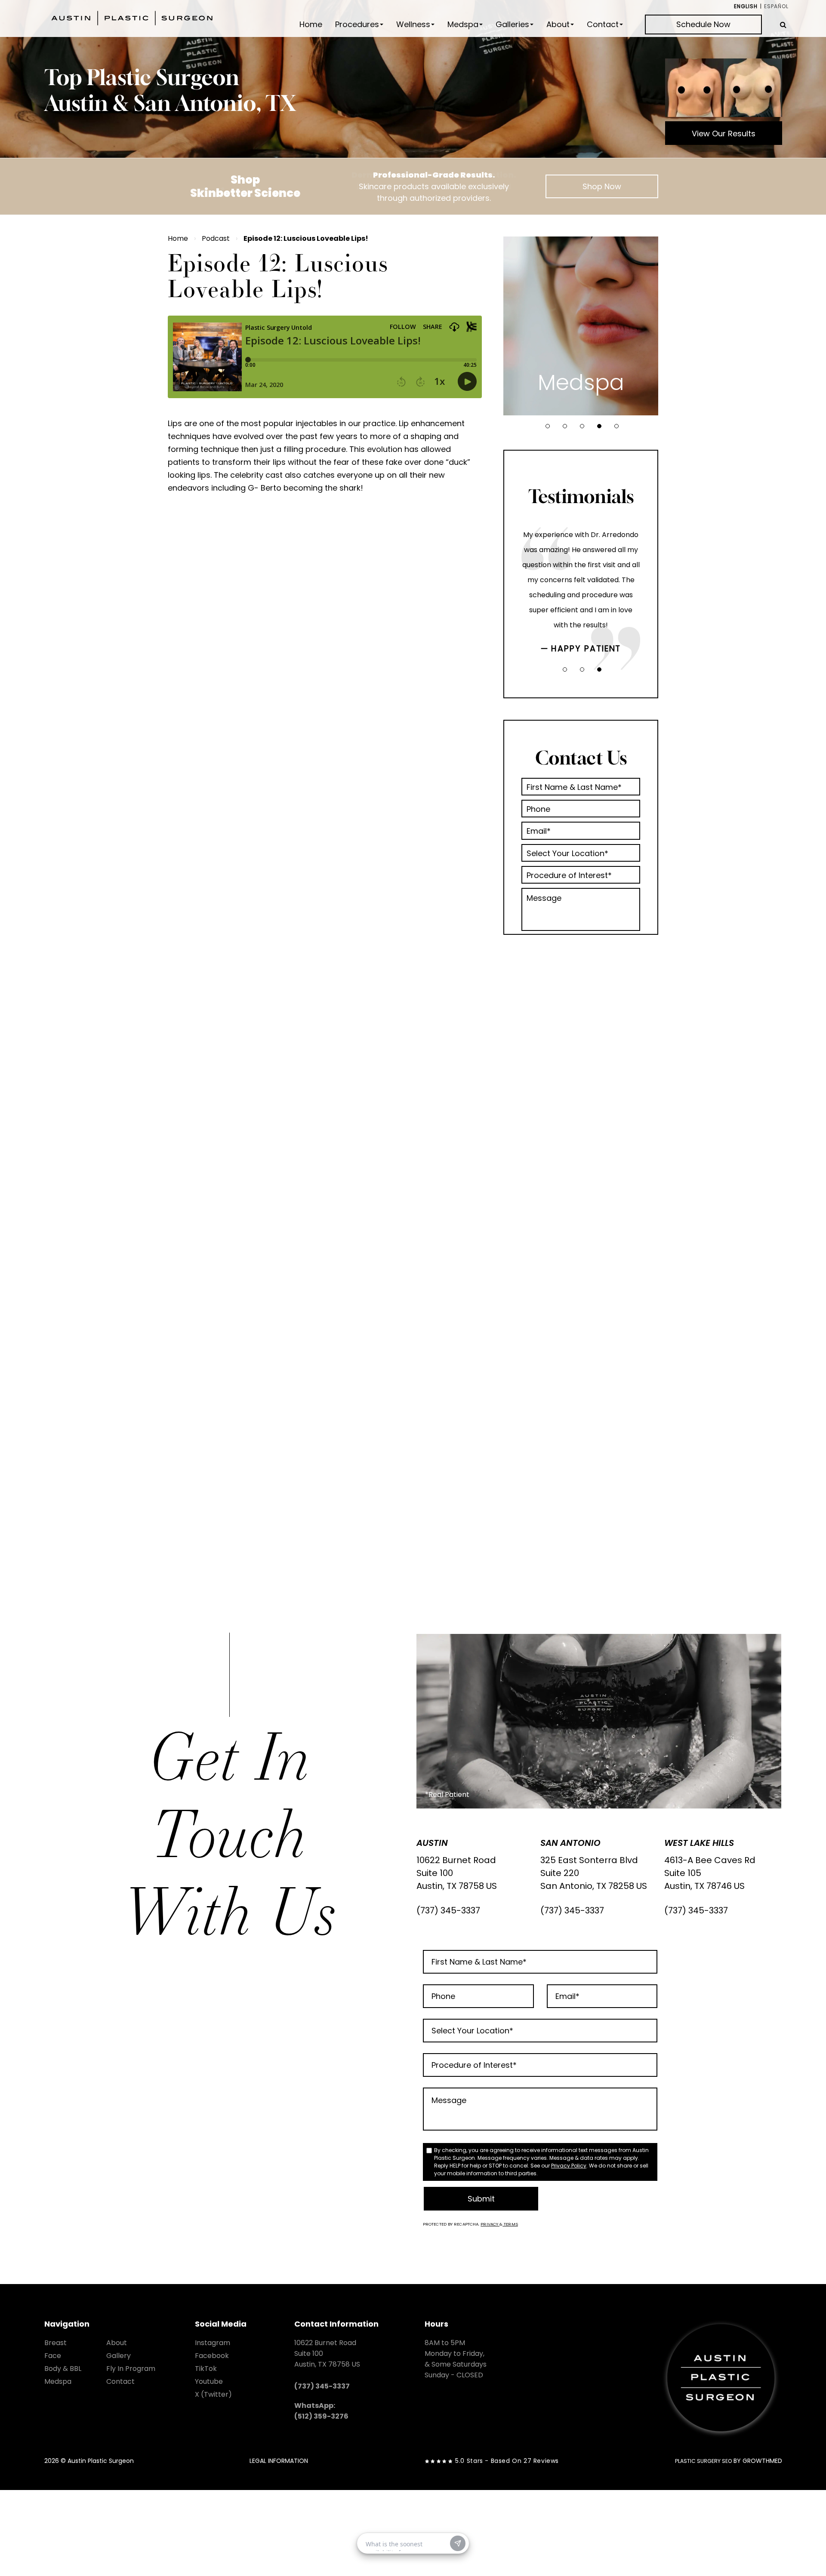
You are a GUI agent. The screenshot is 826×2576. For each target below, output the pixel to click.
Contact (603, 25)
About (558, 25)
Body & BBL (63, 2369)
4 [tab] (599, 426)
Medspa (463, 25)
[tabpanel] (581, 326)
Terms (510, 2224)
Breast (55, 2343)
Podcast (216, 238)
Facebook (212, 2356)
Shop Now (602, 186)
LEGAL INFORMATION (279, 2461)
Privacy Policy (569, 2166)
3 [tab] (582, 426)
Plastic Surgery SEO (703, 2461)
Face (53, 2356)
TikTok (206, 2369)
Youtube (209, 2381)
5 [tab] (616, 426)
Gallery (119, 2356)
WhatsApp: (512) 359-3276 (321, 2411)
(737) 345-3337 (448, 1910)
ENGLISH (746, 6)
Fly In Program (131, 2369)
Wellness (413, 25)
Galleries (512, 25)
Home (311, 25)
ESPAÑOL (776, 6)
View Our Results (724, 134)
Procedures (357, 25)
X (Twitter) (213, 2394)
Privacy (490, 2224)
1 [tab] (548, 426)
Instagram (213, 2343)
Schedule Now (703, 24)
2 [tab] (565, 426)
